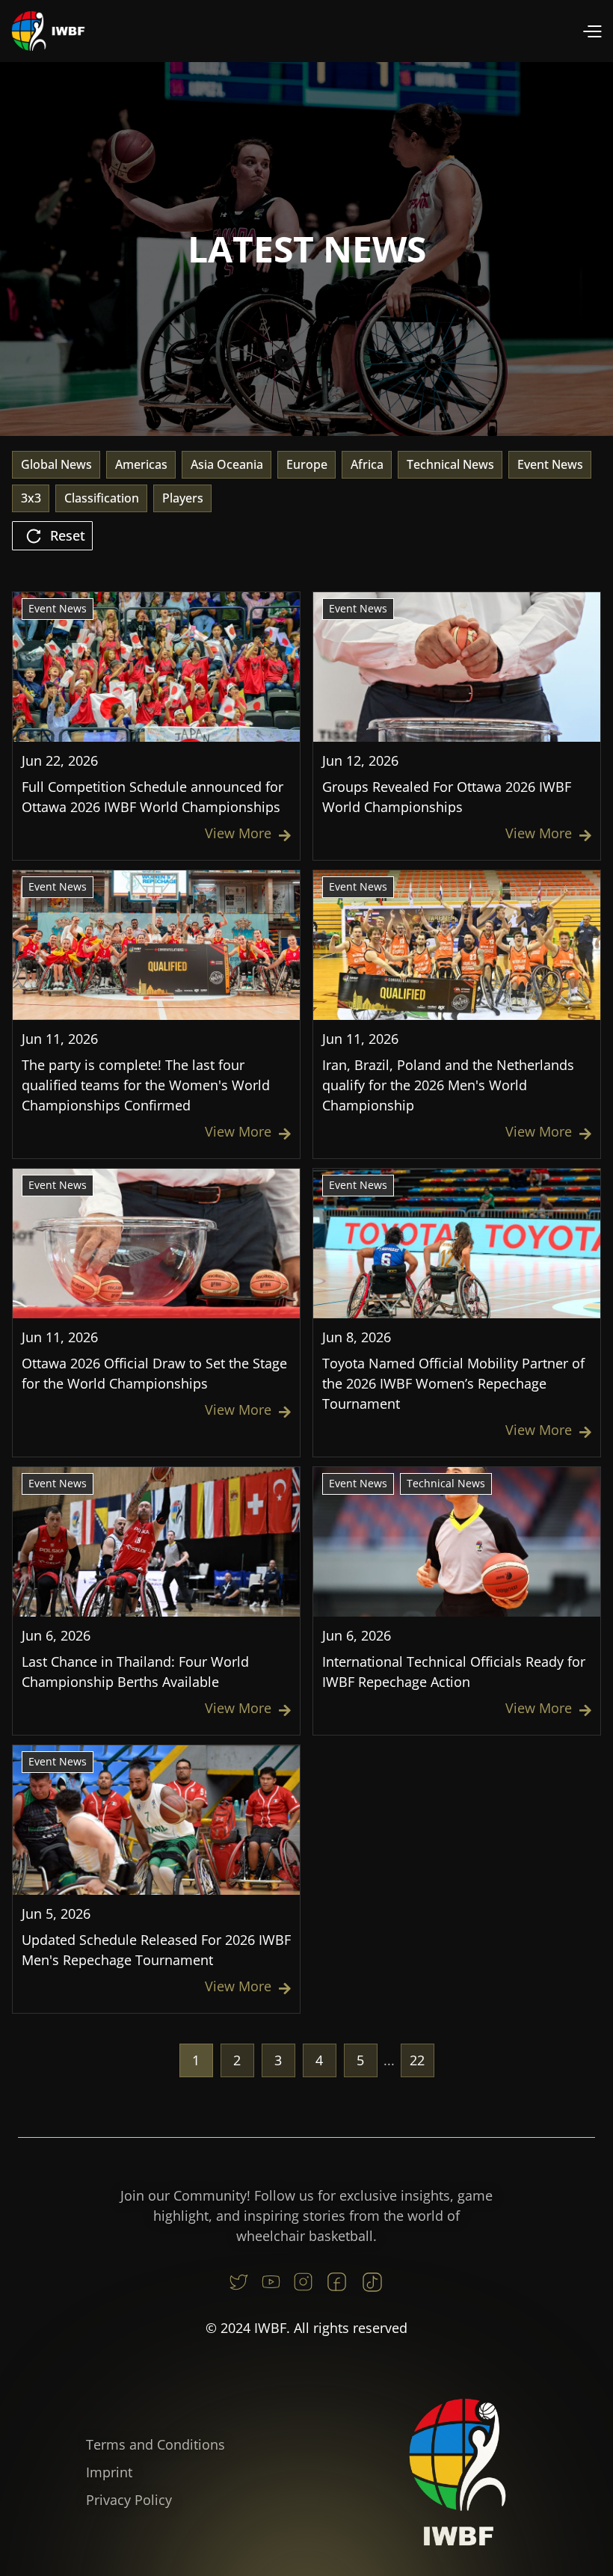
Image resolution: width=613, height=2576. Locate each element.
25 (417, 2060)
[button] (592, 31)
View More (248, 833)
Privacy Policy (129, 2500)
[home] (49, 31)
